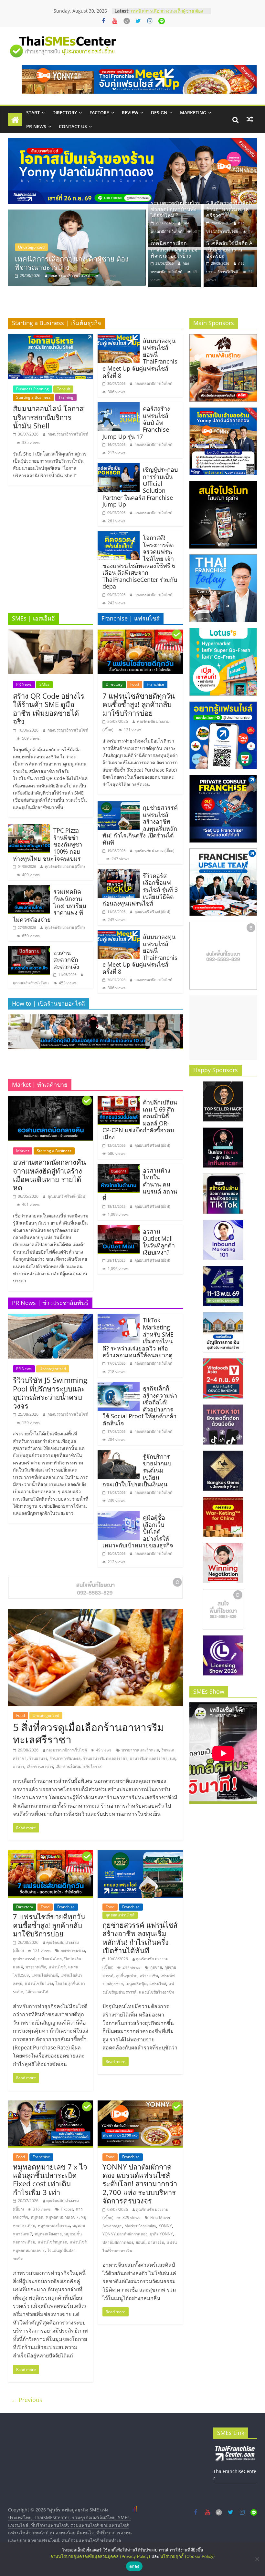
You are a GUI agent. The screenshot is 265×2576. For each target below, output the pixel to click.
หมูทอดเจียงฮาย (48, 2234)
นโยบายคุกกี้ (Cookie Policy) (188, 2556)
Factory (99, 113)
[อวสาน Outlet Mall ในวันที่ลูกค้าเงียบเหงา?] (119, 1229)
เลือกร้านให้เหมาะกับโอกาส (79, 1766)
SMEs (44, 684)
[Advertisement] (223, 1028)
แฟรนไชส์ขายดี (45, 1975)
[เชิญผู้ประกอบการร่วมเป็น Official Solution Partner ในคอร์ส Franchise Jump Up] (119, 467)
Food (135, 684)
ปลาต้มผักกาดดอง (118, 2242)
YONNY (165, 2226)
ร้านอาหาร (38, 1758)
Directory (65, 113)
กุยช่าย (156, 1967)
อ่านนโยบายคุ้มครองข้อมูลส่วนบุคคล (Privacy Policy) (100, 2556)
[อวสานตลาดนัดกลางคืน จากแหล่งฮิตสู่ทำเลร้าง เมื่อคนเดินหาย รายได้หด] (51, 1100)
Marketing (193, 113)
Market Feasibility (140, 2226)
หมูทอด (37, 2217)
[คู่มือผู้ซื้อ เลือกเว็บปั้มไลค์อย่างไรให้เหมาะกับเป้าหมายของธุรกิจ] (119, 1515)
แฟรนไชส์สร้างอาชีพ (156, 1992)
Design (159, 113)
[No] (257, 2559)
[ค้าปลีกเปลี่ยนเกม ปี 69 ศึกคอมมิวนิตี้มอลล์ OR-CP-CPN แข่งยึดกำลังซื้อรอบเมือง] (119, 1100)
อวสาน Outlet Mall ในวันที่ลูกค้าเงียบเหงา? (159, 1242)
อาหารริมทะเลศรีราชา (149, 1758)
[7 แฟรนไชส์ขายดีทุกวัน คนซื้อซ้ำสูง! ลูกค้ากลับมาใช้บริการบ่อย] (140, 633)
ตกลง (134, 2566)
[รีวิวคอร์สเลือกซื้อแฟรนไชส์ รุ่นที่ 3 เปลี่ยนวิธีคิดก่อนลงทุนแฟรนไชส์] (119, 873)
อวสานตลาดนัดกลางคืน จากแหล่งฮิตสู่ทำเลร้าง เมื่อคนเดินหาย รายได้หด (49, 1175)
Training (66, 397)
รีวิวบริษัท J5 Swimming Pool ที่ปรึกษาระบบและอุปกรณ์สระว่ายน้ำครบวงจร (50, 1393)
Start (33, 113)
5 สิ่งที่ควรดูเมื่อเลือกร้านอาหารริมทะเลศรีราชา (229, 209)
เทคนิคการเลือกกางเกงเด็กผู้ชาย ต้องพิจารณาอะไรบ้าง (174, 249)
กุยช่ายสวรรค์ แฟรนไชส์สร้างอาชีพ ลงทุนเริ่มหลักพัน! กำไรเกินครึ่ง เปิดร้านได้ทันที (140, 1938)
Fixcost (67, 2209)
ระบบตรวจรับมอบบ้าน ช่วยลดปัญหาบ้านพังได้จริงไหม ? (176, 209)
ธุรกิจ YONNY (161, 2234)
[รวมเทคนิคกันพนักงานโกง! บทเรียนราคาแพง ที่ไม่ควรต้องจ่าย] (29, 889)
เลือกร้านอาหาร (40, 1766)
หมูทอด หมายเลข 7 (62, 2217)
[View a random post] (250, 119)
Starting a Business (33, 397)
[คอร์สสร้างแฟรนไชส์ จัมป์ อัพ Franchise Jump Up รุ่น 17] (119, 406)
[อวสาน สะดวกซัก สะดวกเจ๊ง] (29, 950)
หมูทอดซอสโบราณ (54, 2226)
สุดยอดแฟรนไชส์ (120, 1915)
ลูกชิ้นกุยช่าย (127, 1976)
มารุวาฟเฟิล (36, 1967)
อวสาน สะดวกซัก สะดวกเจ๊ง (66, 960)
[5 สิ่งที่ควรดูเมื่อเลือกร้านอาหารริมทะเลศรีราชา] (95, 1613)
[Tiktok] (127, 21)
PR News (36, 126)
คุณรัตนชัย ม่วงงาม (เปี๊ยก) (65, 866)
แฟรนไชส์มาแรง (39, 1983)
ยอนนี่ (141, 2242)
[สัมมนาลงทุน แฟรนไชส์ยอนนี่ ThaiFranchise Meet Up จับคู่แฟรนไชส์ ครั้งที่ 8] (119, 338)
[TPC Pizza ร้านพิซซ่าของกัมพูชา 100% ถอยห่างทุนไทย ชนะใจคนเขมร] (29, 828)
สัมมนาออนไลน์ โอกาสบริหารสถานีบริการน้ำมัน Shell (48, 417)
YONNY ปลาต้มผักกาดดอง (125, 2234)
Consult (63, 389)
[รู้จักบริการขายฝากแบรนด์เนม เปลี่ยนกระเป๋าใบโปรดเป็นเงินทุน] (119, 1454)
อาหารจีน (156, 2242)
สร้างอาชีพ (149, 1976)
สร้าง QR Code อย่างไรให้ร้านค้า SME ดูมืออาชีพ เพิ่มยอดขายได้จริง (49, 708)
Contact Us (73, 126)
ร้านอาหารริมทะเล (65, 1758)
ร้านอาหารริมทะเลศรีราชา (105, 1758)
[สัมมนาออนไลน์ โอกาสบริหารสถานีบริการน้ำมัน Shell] (51, 338)
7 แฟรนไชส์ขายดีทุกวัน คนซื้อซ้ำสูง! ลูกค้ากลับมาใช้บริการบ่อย (139, 704)
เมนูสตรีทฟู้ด (136, 1984)
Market (23, 1151)
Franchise (155, 684)
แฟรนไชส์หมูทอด (53, 2242)
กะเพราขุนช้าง (73, 1950)
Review (130, 113)
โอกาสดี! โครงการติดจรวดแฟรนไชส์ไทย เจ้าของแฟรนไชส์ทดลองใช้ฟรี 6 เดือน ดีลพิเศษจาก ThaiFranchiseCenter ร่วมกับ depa (140, 562)
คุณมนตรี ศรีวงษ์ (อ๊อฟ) (31, 983)
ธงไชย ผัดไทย (50, 1959)
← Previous (27, 2400)
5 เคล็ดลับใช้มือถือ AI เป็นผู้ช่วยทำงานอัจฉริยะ (74, 263)
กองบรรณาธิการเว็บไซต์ (70, 276)
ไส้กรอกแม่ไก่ (37, 1992)
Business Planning (32, 389)
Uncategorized (31, 247)
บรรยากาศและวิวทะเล (140, 1750)
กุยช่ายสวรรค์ (24, 1959)
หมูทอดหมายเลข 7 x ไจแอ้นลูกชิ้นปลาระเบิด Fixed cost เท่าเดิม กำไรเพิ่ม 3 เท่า (50, 2179)
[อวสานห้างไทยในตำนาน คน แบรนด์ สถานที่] (119, 1168)
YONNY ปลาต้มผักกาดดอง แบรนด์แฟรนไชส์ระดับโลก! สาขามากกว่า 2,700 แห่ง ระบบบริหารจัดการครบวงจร (140, 2184)
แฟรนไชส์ (57, 1967)
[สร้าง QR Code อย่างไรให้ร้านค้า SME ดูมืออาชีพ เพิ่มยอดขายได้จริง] (51, 633)
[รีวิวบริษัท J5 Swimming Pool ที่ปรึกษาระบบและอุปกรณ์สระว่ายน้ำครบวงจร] (51, 1318)
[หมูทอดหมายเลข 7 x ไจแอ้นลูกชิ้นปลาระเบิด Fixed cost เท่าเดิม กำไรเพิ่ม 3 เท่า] (51, 2104)
